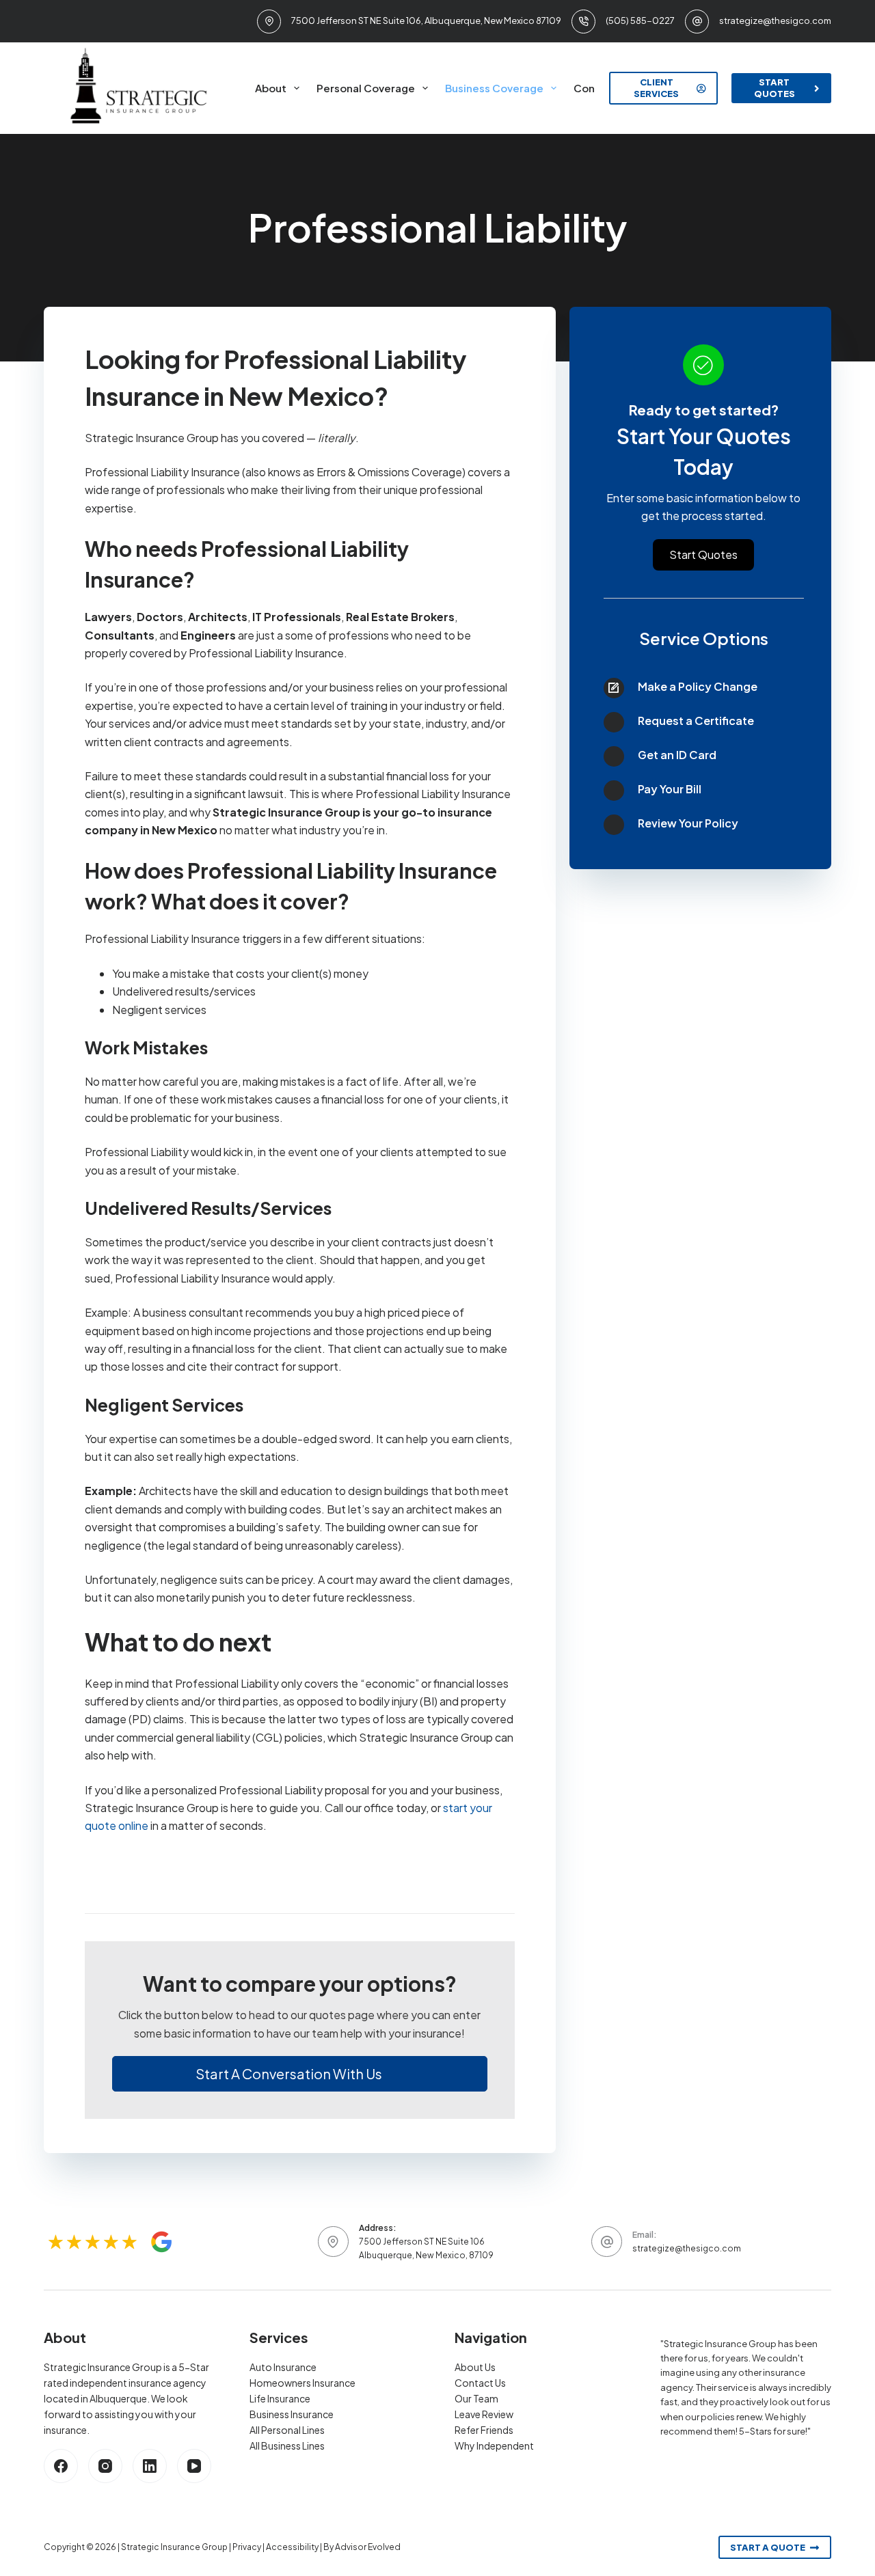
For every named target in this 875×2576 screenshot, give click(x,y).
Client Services (656, 88)
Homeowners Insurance (302, 2383)
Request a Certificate (696, 721)
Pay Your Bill (670, 789)
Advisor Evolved (368, 2547)
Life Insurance (280, 2398)
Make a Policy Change (698, 686)
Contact (595, 88)
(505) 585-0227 (640, 20)
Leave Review (484, 2414)
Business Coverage (494, 88)
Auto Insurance (283, 2367)
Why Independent (494, 2445)
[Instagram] (105, 2466)
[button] (300, 2074)
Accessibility (292, 2547)
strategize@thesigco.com (775, 20)
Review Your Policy (688, 823)
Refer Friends (484, 2430)
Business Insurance (292, 2414)
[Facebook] (61, 2466)
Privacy (247, 2547)
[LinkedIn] (150, 2466)
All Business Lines (287, 2445)
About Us (475, 2367)
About (271, 88)
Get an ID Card (677, 755)
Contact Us (480, 2383)
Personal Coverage (366, 88)
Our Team (476, 2398)
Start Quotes (775, 88)
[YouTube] (194, 2466)
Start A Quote (768, 2547)
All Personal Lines (287, 2430)
